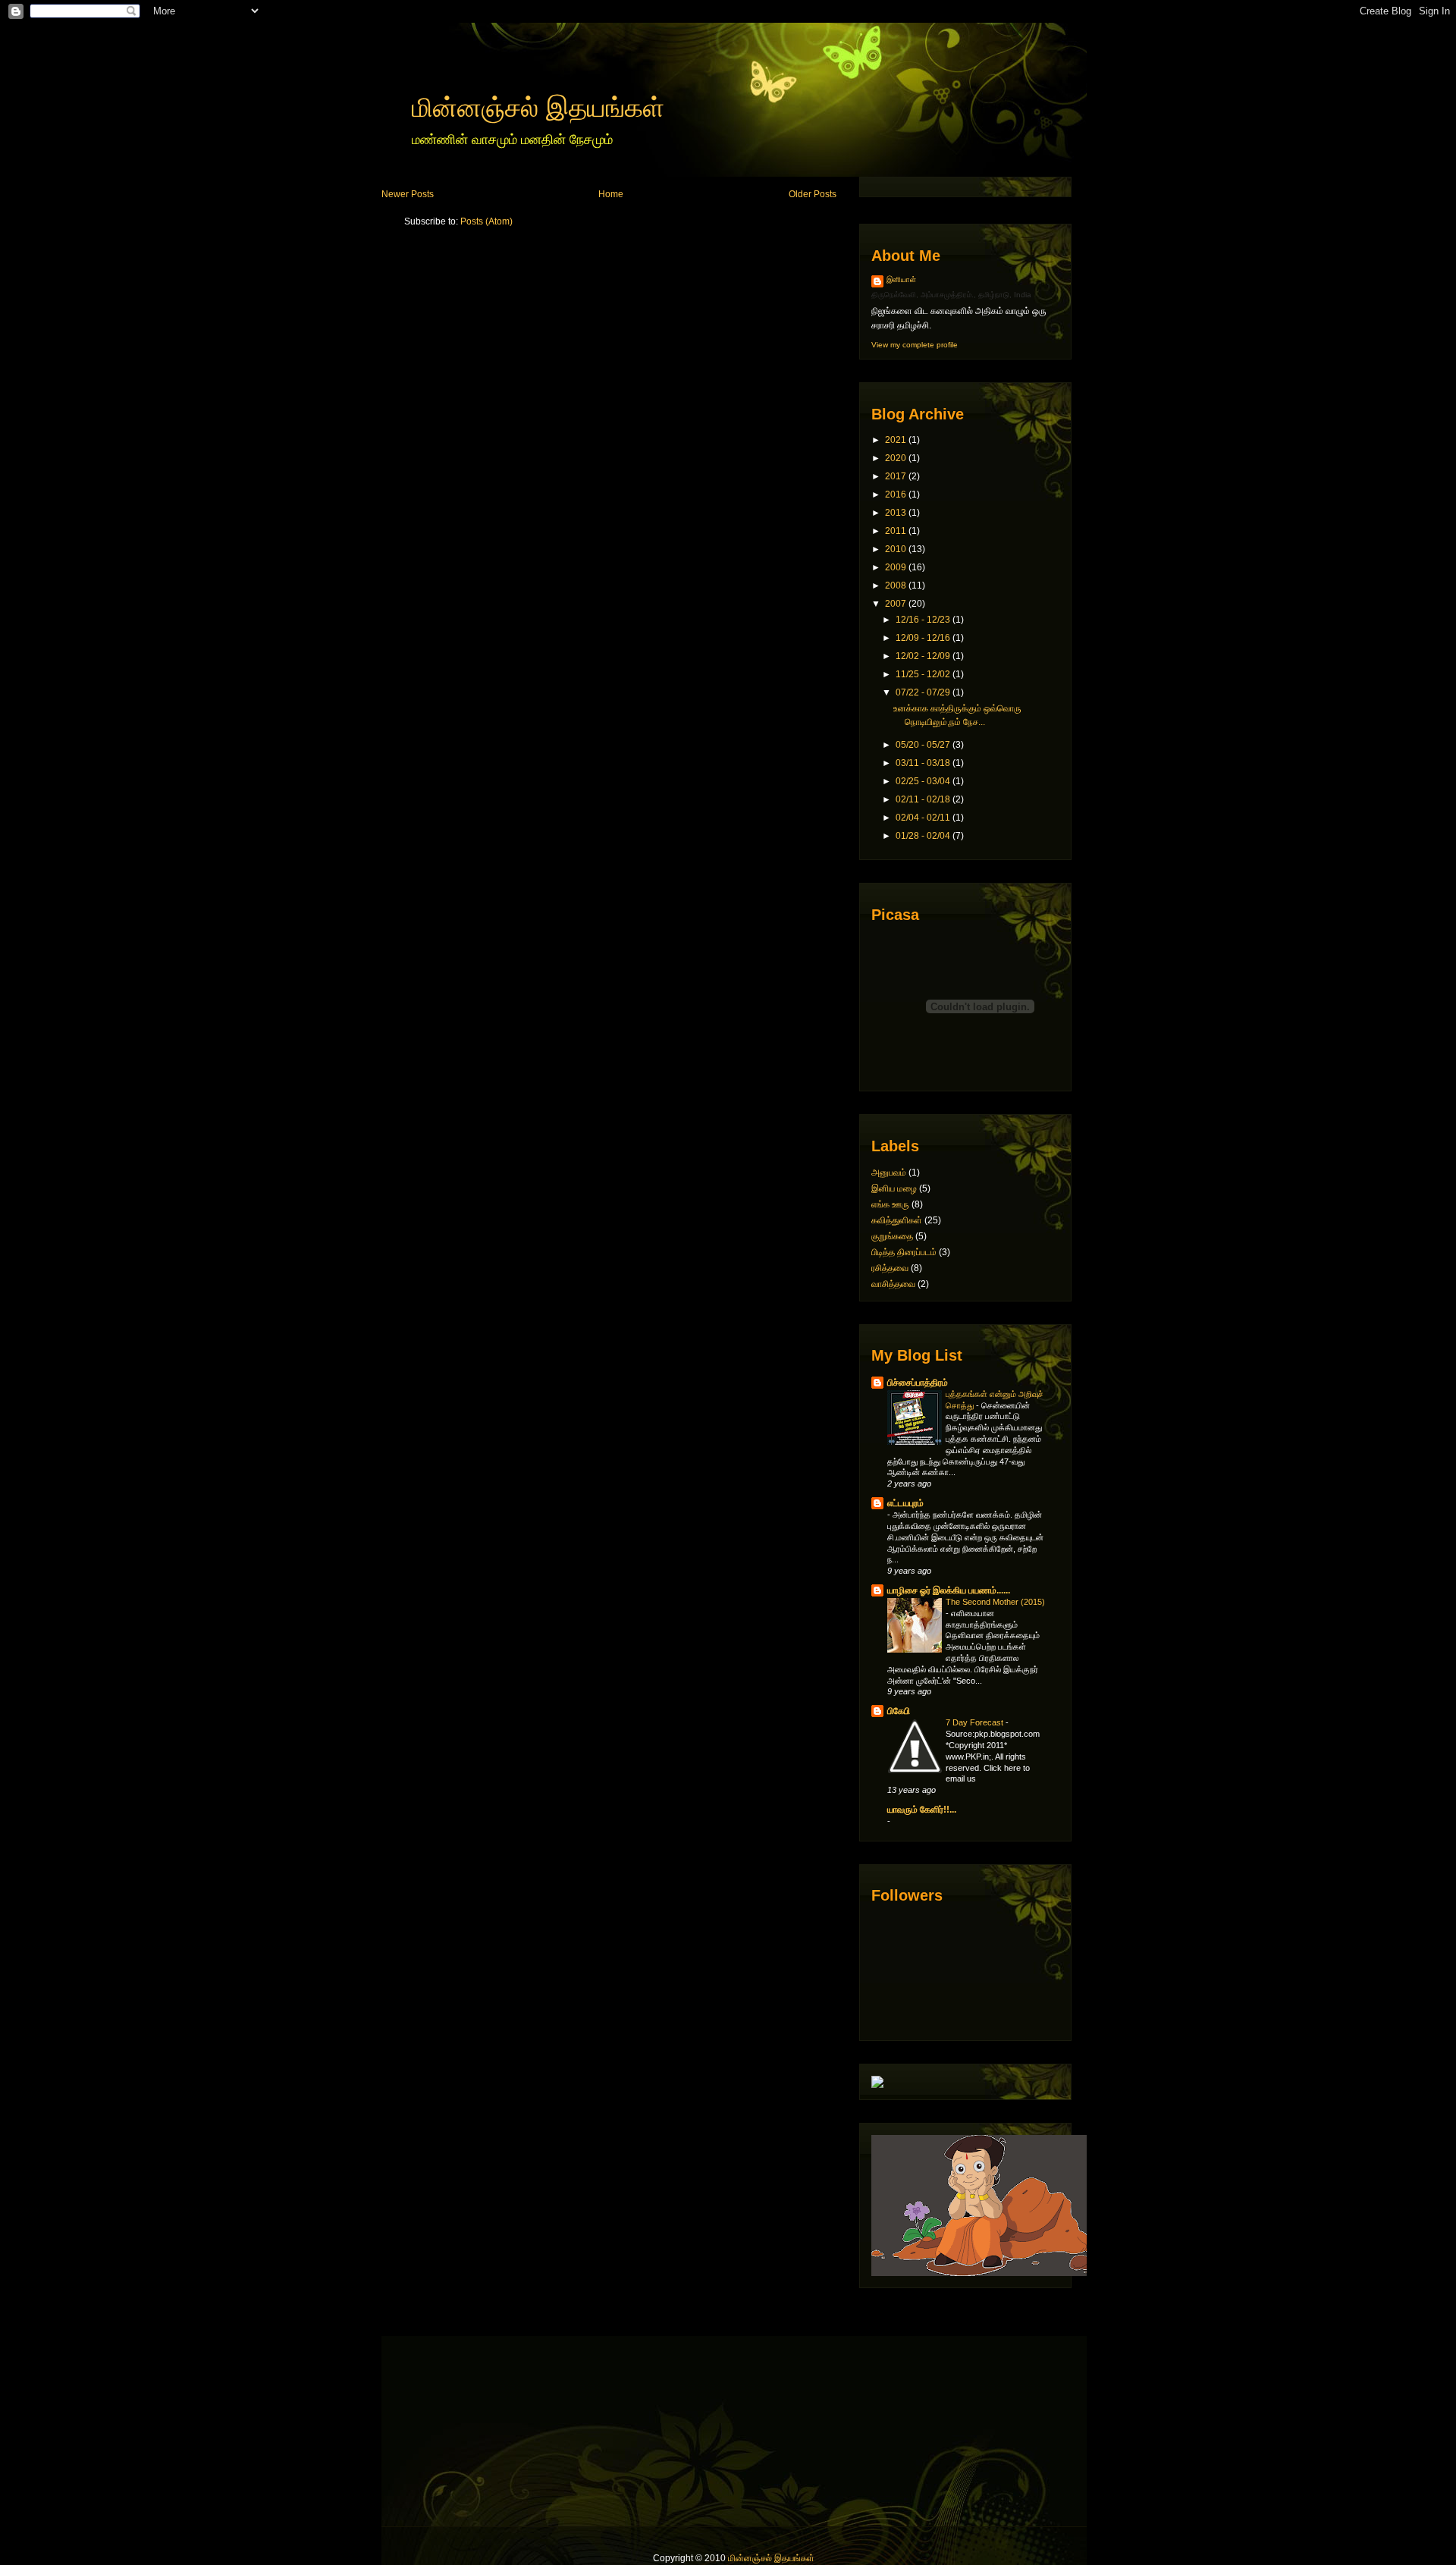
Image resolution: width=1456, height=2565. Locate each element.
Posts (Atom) (486, 221)
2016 (896, 494)
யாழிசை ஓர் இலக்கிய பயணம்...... (949, 1590)
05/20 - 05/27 (923, 745)
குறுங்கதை (892, 1236)
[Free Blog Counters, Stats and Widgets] (877, 2085)
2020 (896, 458)
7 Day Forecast (976, 1722)
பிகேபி (899, 1711)
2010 (896, 549)
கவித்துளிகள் (897, 1220)
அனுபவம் (889, 1173)
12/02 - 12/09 (923, 656)
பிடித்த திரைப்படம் (904, 1252)
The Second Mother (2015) (995, 1602)
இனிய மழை (894, 1188)
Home (611, 194)
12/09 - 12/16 (923, 638)
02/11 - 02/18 (923, 799)
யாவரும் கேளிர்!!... (922, 1810)
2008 (896, 586)
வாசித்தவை (893, 1284)
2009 (896, 567)
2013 (896, 513)
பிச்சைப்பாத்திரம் (918, 1383)
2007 (896, 604)
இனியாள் (901, 279)
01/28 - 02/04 (923, 836)
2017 (896, 476)
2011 (896, 531)
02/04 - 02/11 (923, 818)
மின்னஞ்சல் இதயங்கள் (538, 107)
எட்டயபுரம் (905, 1503)
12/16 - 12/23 (923, 620)
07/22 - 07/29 (923, 692)
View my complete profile (915, 345)
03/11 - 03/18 (923, 763)
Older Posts (813, 194)
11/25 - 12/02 (923, 674)
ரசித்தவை (890, 1268)
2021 (896, 440)
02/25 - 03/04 (923, 781)
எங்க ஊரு (890, 1204)
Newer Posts (408, 194)
